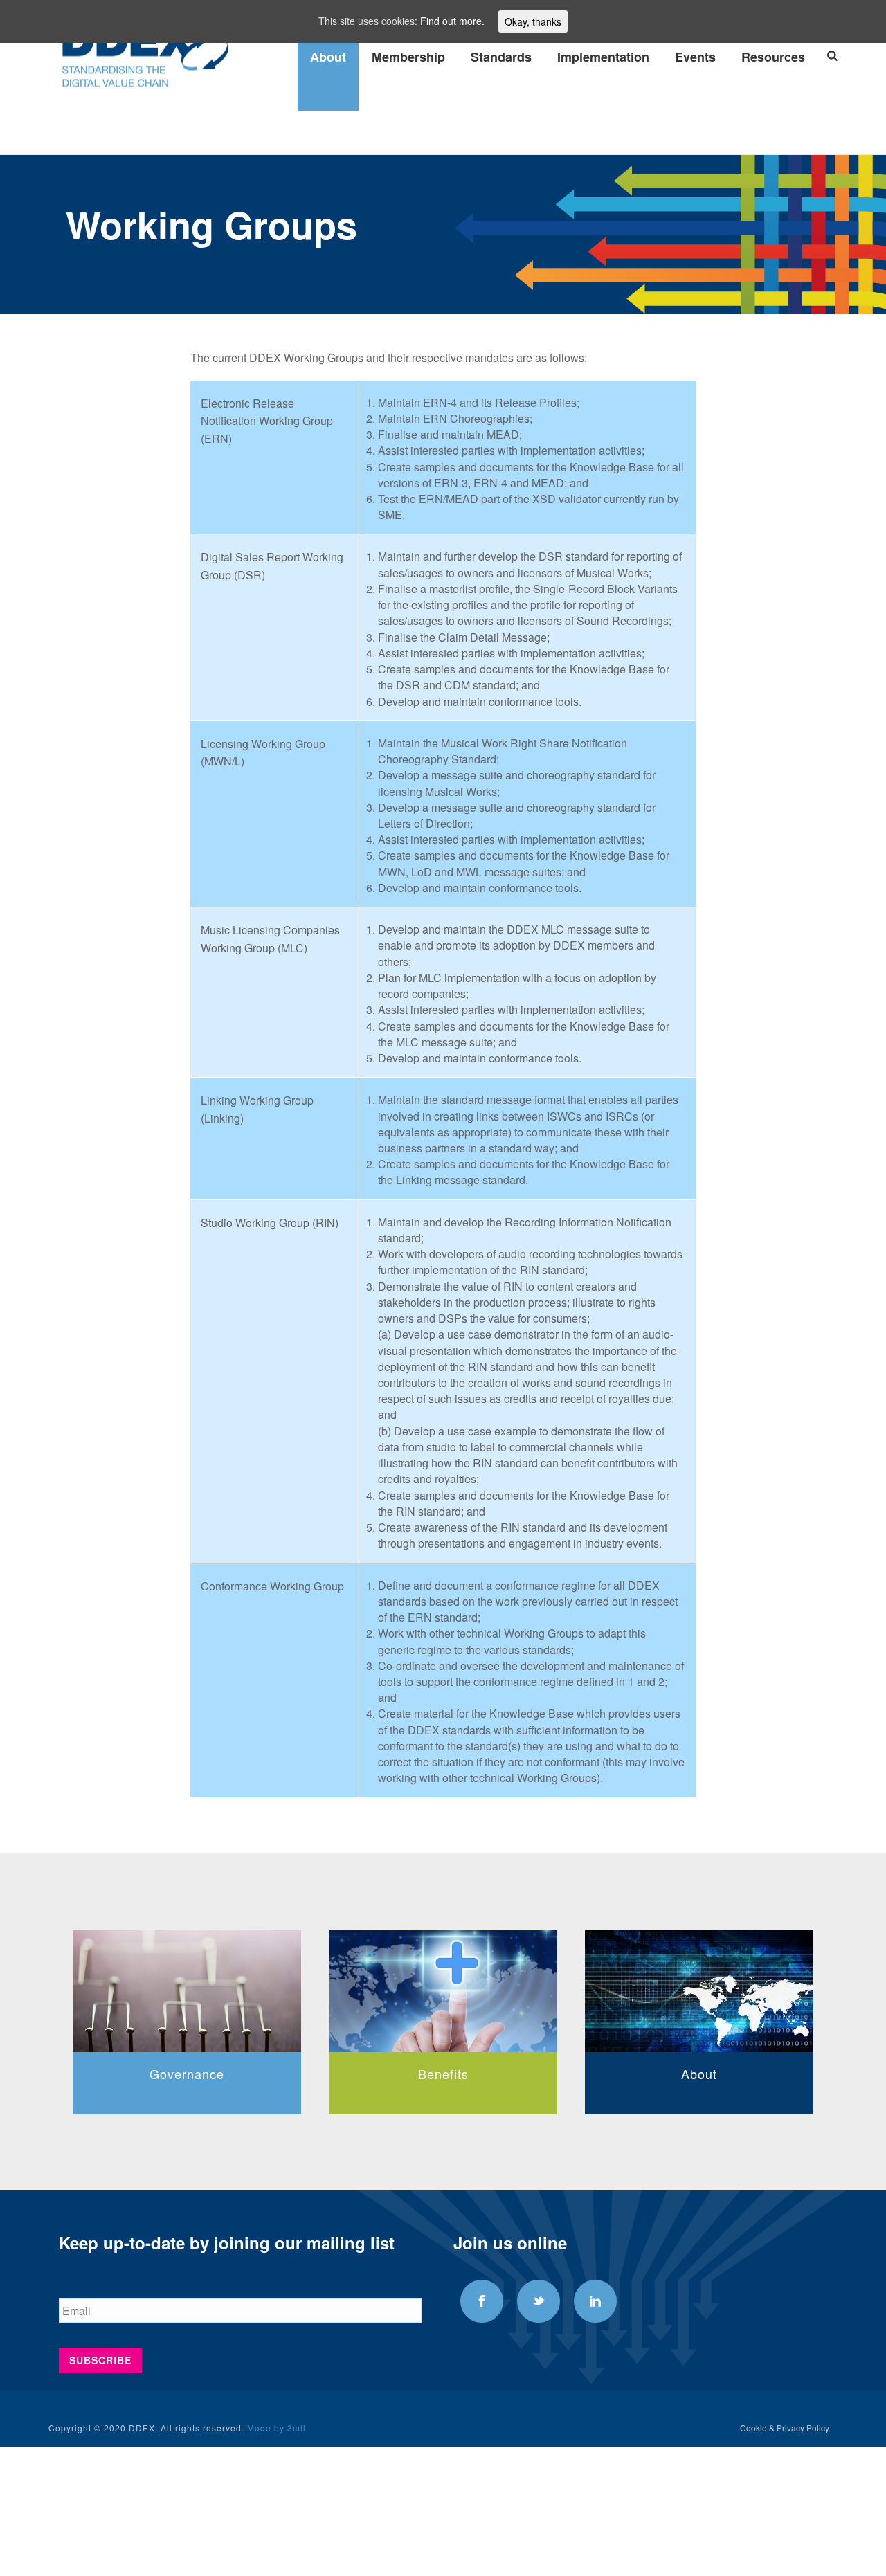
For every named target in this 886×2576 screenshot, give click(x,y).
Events (695, 57)
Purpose (750, 2074)
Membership (408, 57)
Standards (501, 57)
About (328, 57)
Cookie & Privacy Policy (785, 2428)
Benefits (238, 2074)
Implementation (603, 57)
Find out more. (452, 21)
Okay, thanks (533, 21)
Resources (773, 57)
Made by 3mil (277, 2428)
